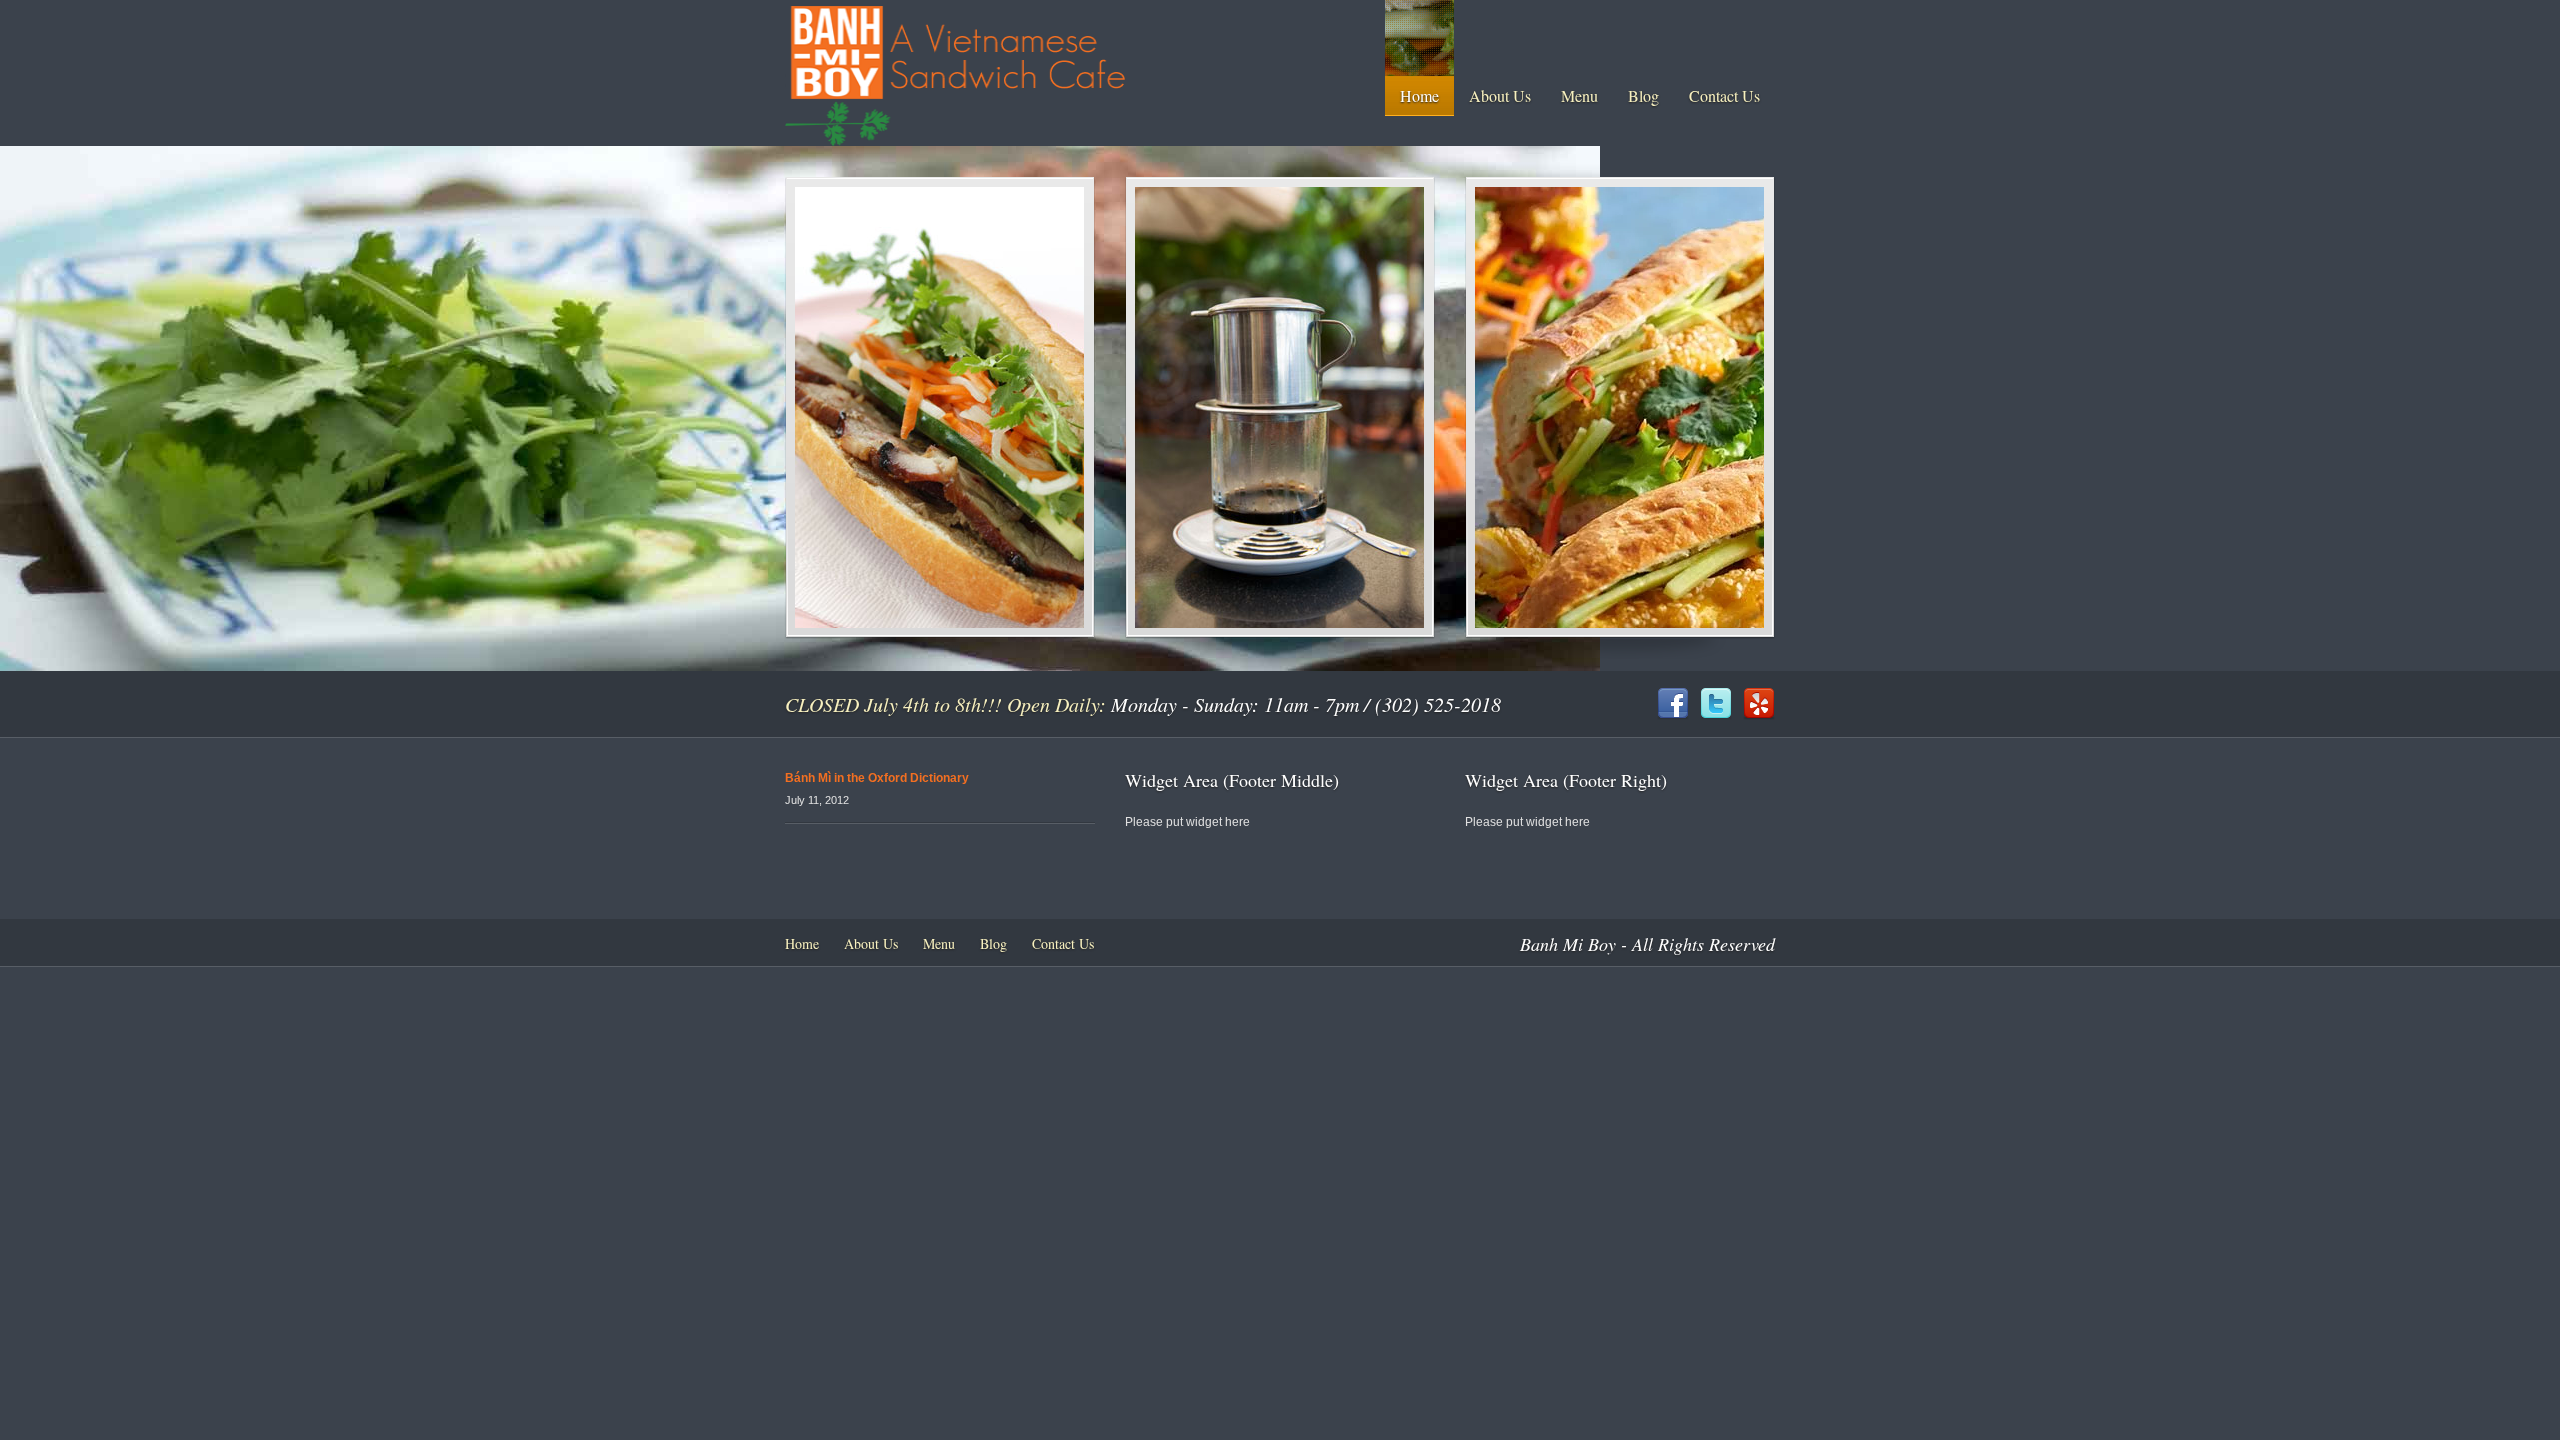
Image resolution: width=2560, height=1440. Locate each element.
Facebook (1673, 704)
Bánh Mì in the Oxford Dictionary (877, 778)
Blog (1643, 95)
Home (1419, 95)
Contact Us (1724, 95)
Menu (1579, 95)
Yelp (1759, 704)
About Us (1500, 95)
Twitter (1716, 704)
